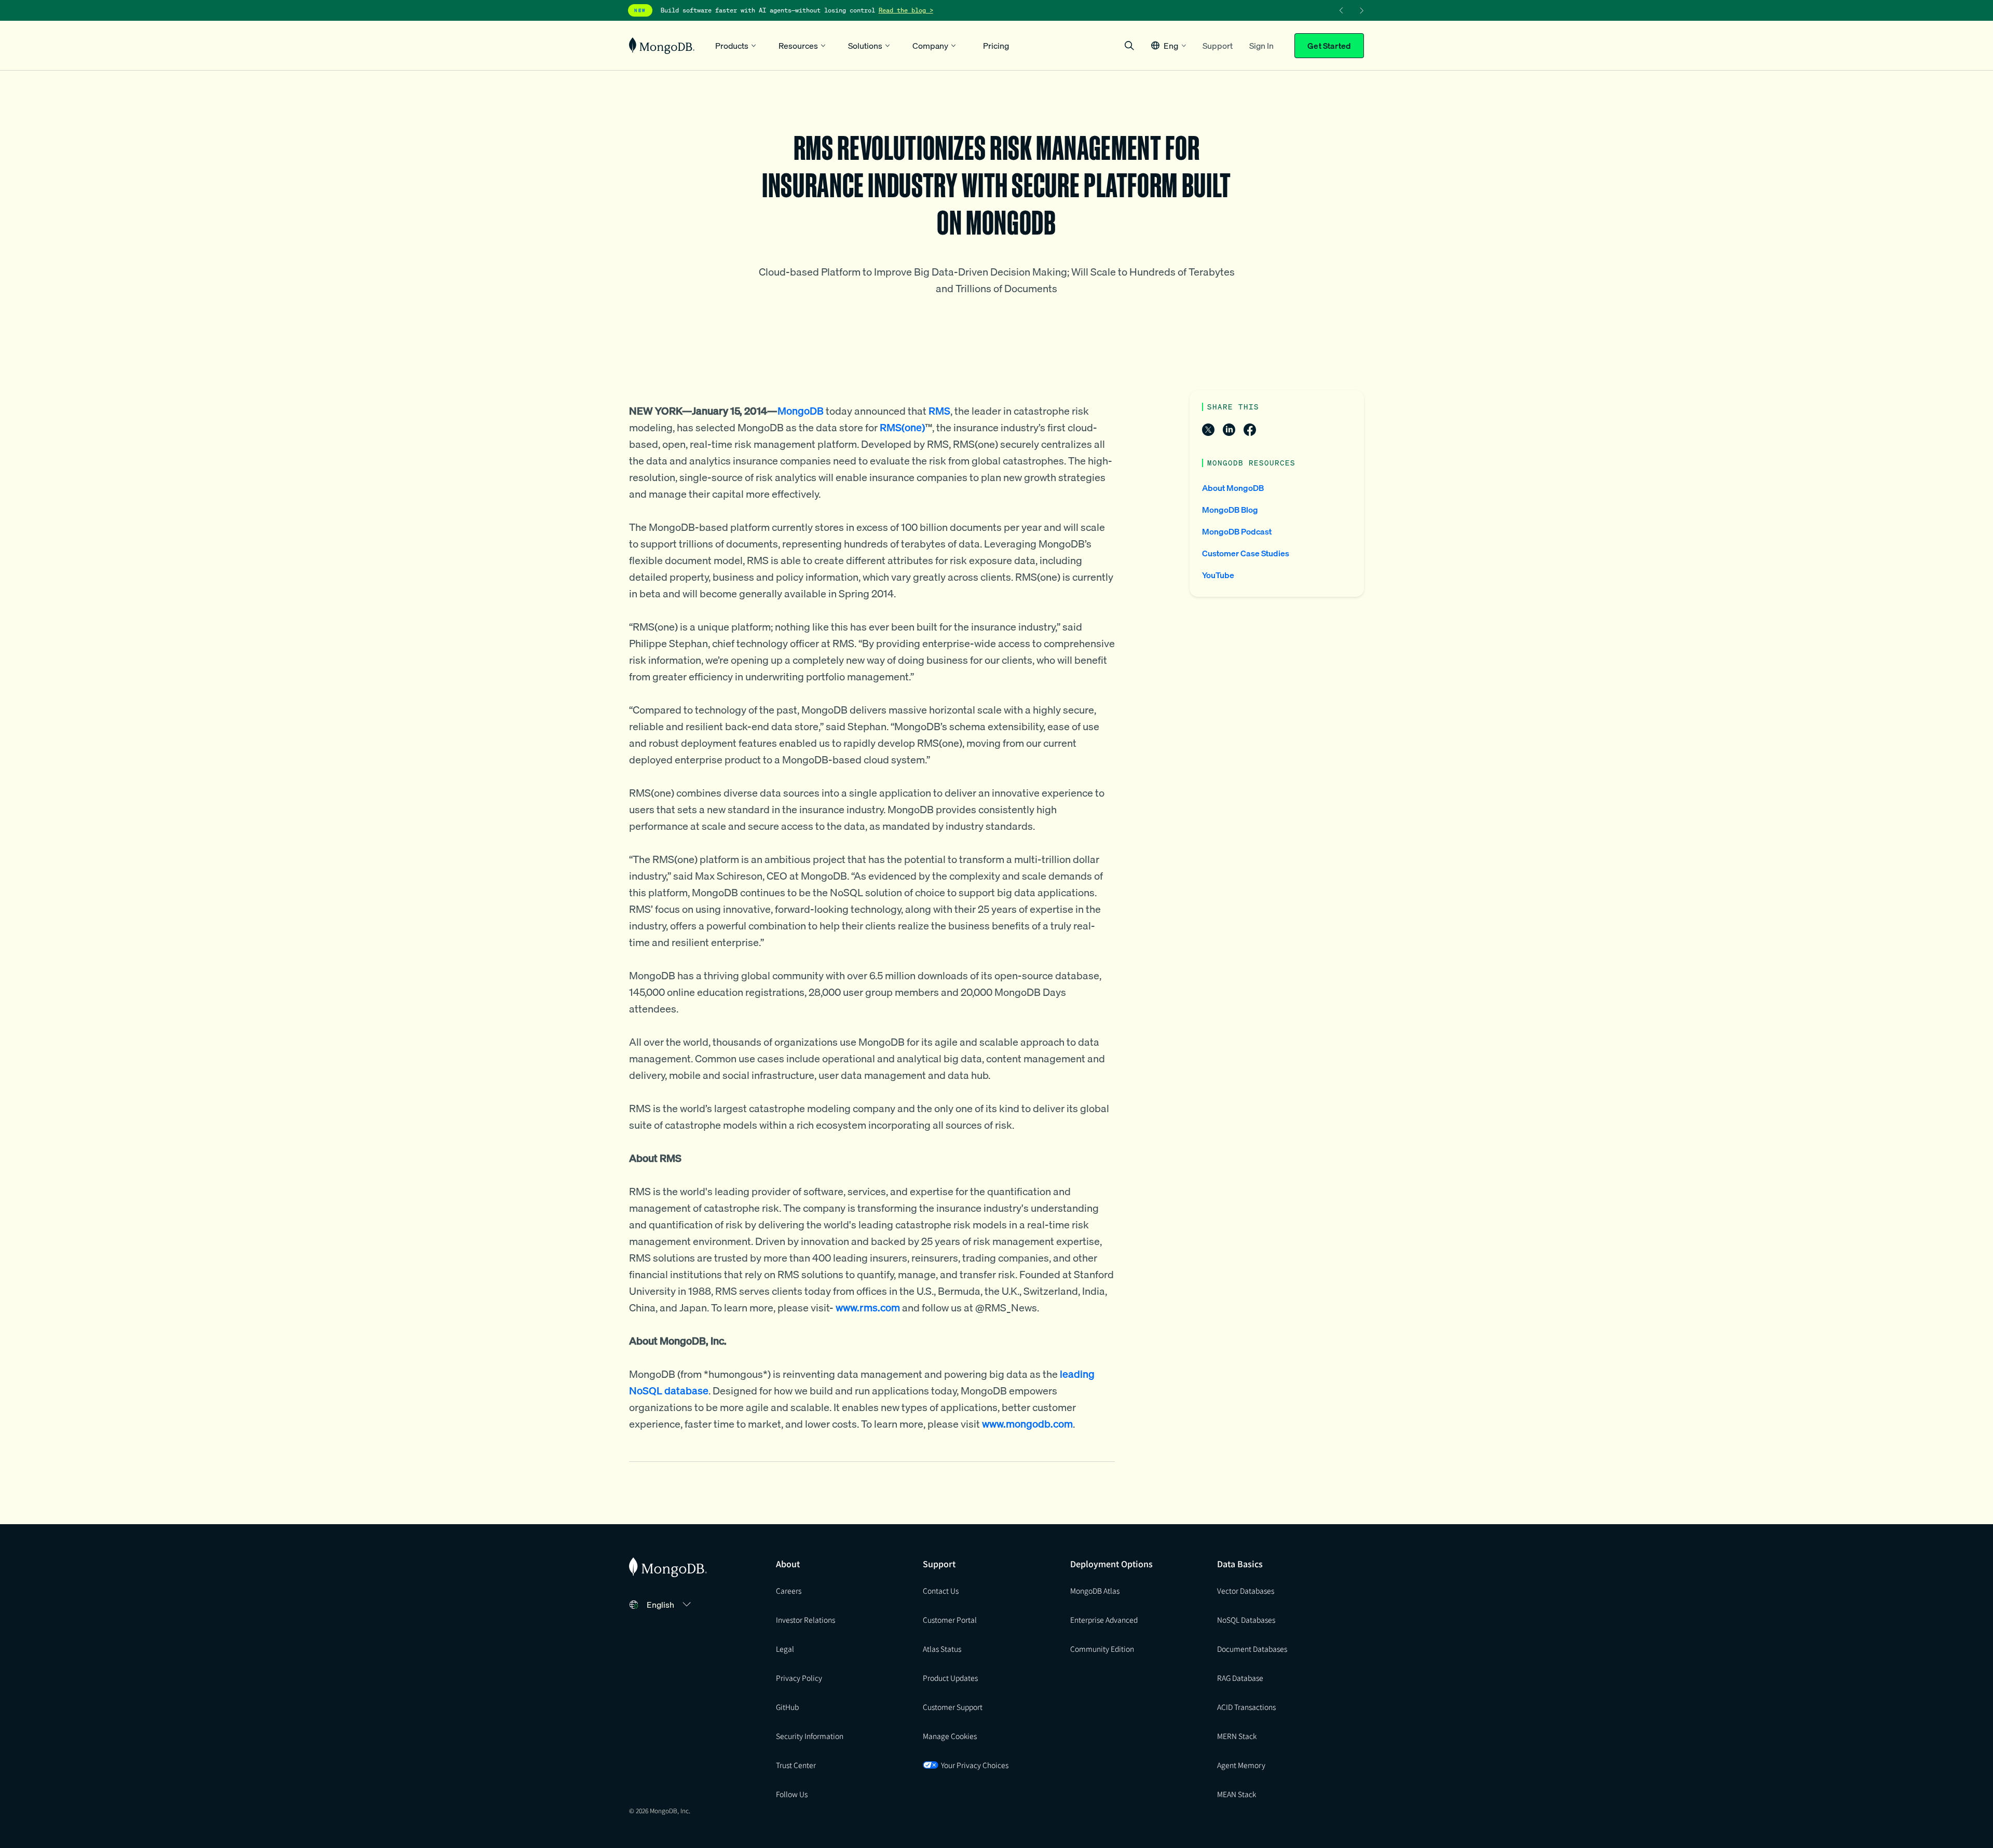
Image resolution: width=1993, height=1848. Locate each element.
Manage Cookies (950, 1736)
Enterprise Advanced (1104, 1620)
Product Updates (950, 1678)
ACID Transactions (1246, 1707)
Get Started (1329, 46)
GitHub (787, 1707)
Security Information (810, 1736)
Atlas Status (942, 1649)
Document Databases (1252, 1649)
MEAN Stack (1237, 1794)
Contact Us (941, 1591)
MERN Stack (1237, 1736)
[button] (1169, 45)
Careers (789, 1591)
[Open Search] (1129, 45)
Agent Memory (1241, 1765)
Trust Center (796, 1765)
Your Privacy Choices (975, 1765)
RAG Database (1240, 1678)
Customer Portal (950, 1620)
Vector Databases (1246, 1591)
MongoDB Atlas (1095, 1591)
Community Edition (1102, 1649)
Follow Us (792, 1794)
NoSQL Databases (1246, 1620)
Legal (785, 1649)
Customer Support (953, 1707)
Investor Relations (806, 1620)
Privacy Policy (799, 1678)
